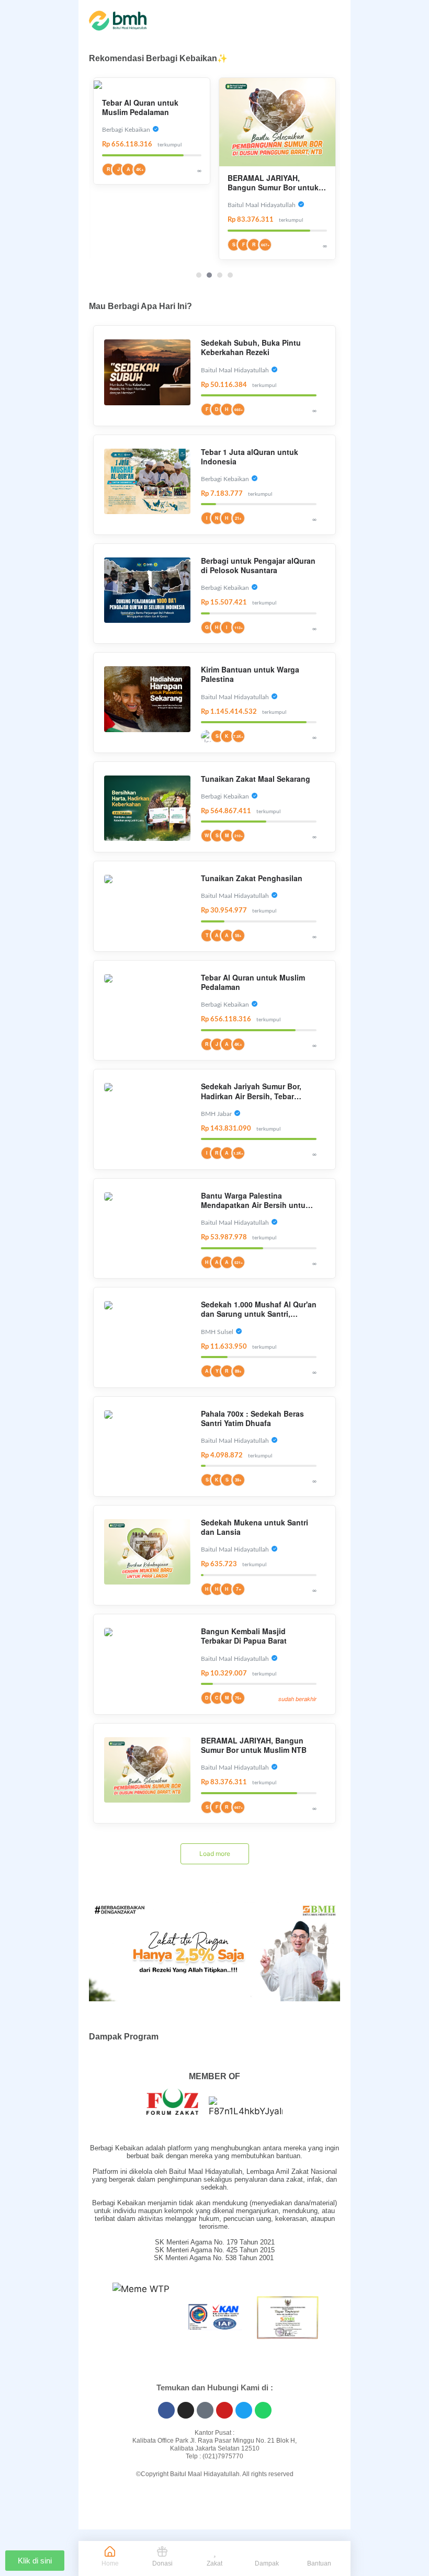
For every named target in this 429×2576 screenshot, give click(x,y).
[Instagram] (186, 2410)
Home (110, 2563)
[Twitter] (244, 2410)
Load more (215, 1854)
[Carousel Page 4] (230, 275)
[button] (94, 2320)
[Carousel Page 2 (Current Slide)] (209, 275)
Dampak (267, 2563)
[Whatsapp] (263, 2410)
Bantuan (319, 2563)
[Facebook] (166, 2410)
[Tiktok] (205, 2410)
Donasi (162, 2563)
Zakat (214, 2563)
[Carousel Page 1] (199, 275)
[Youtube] (224, 2410)
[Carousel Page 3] (220, 275)
